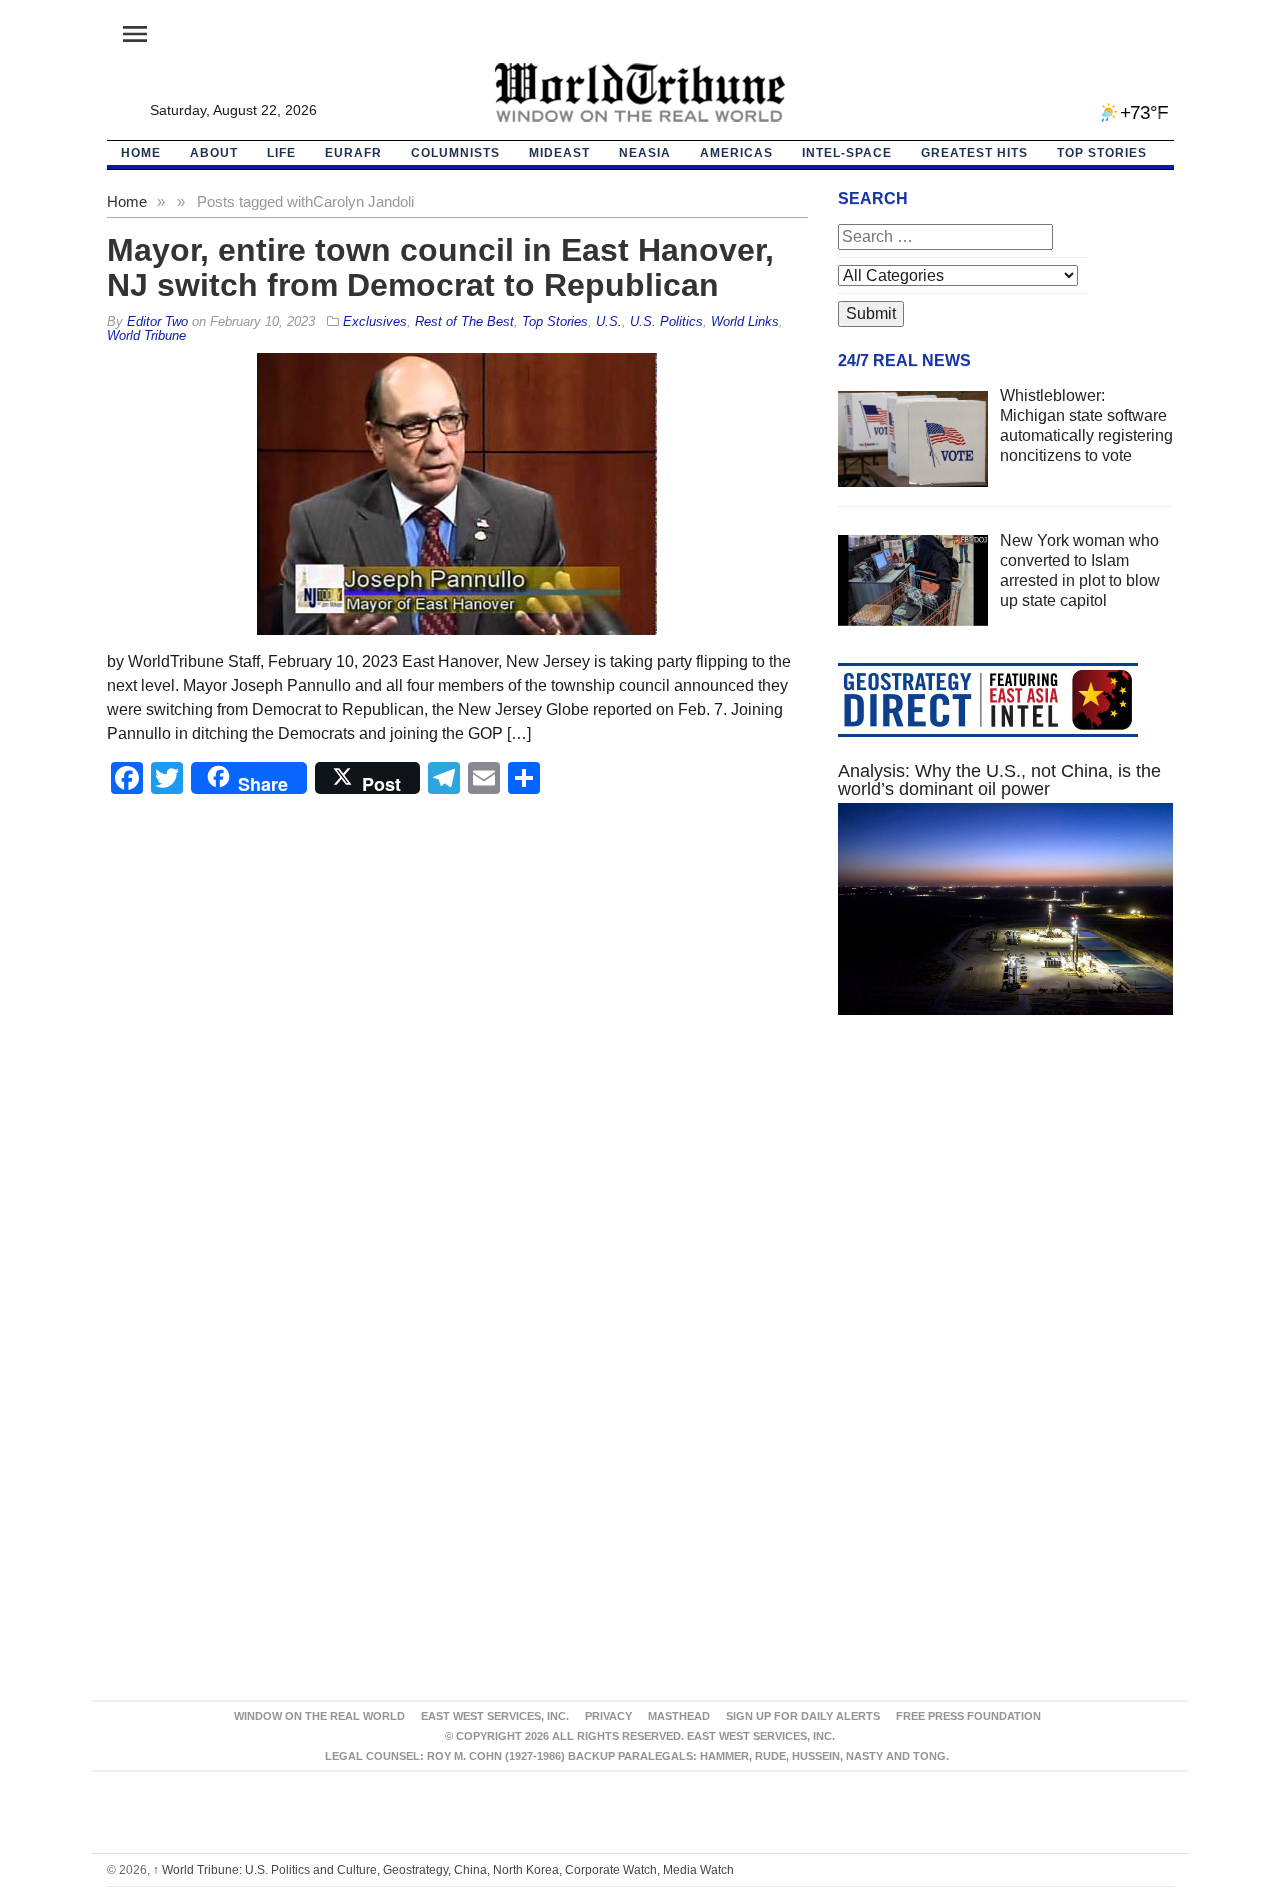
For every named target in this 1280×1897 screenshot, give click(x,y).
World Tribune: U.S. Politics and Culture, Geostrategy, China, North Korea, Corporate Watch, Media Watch (443, 1870)
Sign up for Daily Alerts (803, 1716)
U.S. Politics (666, 321)
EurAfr (353, 153)
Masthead (679, 1716)
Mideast (559, 153)
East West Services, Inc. (495, 1716)
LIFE (281, 153)
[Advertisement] (1006, 1220)
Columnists (455, 153)
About (214, 153)
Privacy (608, 1716)
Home (127, 201)
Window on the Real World (319, 1716)
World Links (745, 321)
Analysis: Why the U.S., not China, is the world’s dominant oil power (999, 780)
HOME (141, 153)
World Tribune (146, 335)
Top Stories (1102, 153)
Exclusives (375, 321)
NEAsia (645, 153)
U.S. (609, 321)
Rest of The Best (464, 321)
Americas (736, 153)
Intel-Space (847, 153)
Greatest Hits (974, 153)
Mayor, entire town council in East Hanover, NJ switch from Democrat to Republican (440, 267)
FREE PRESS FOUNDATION (968, 1716)
